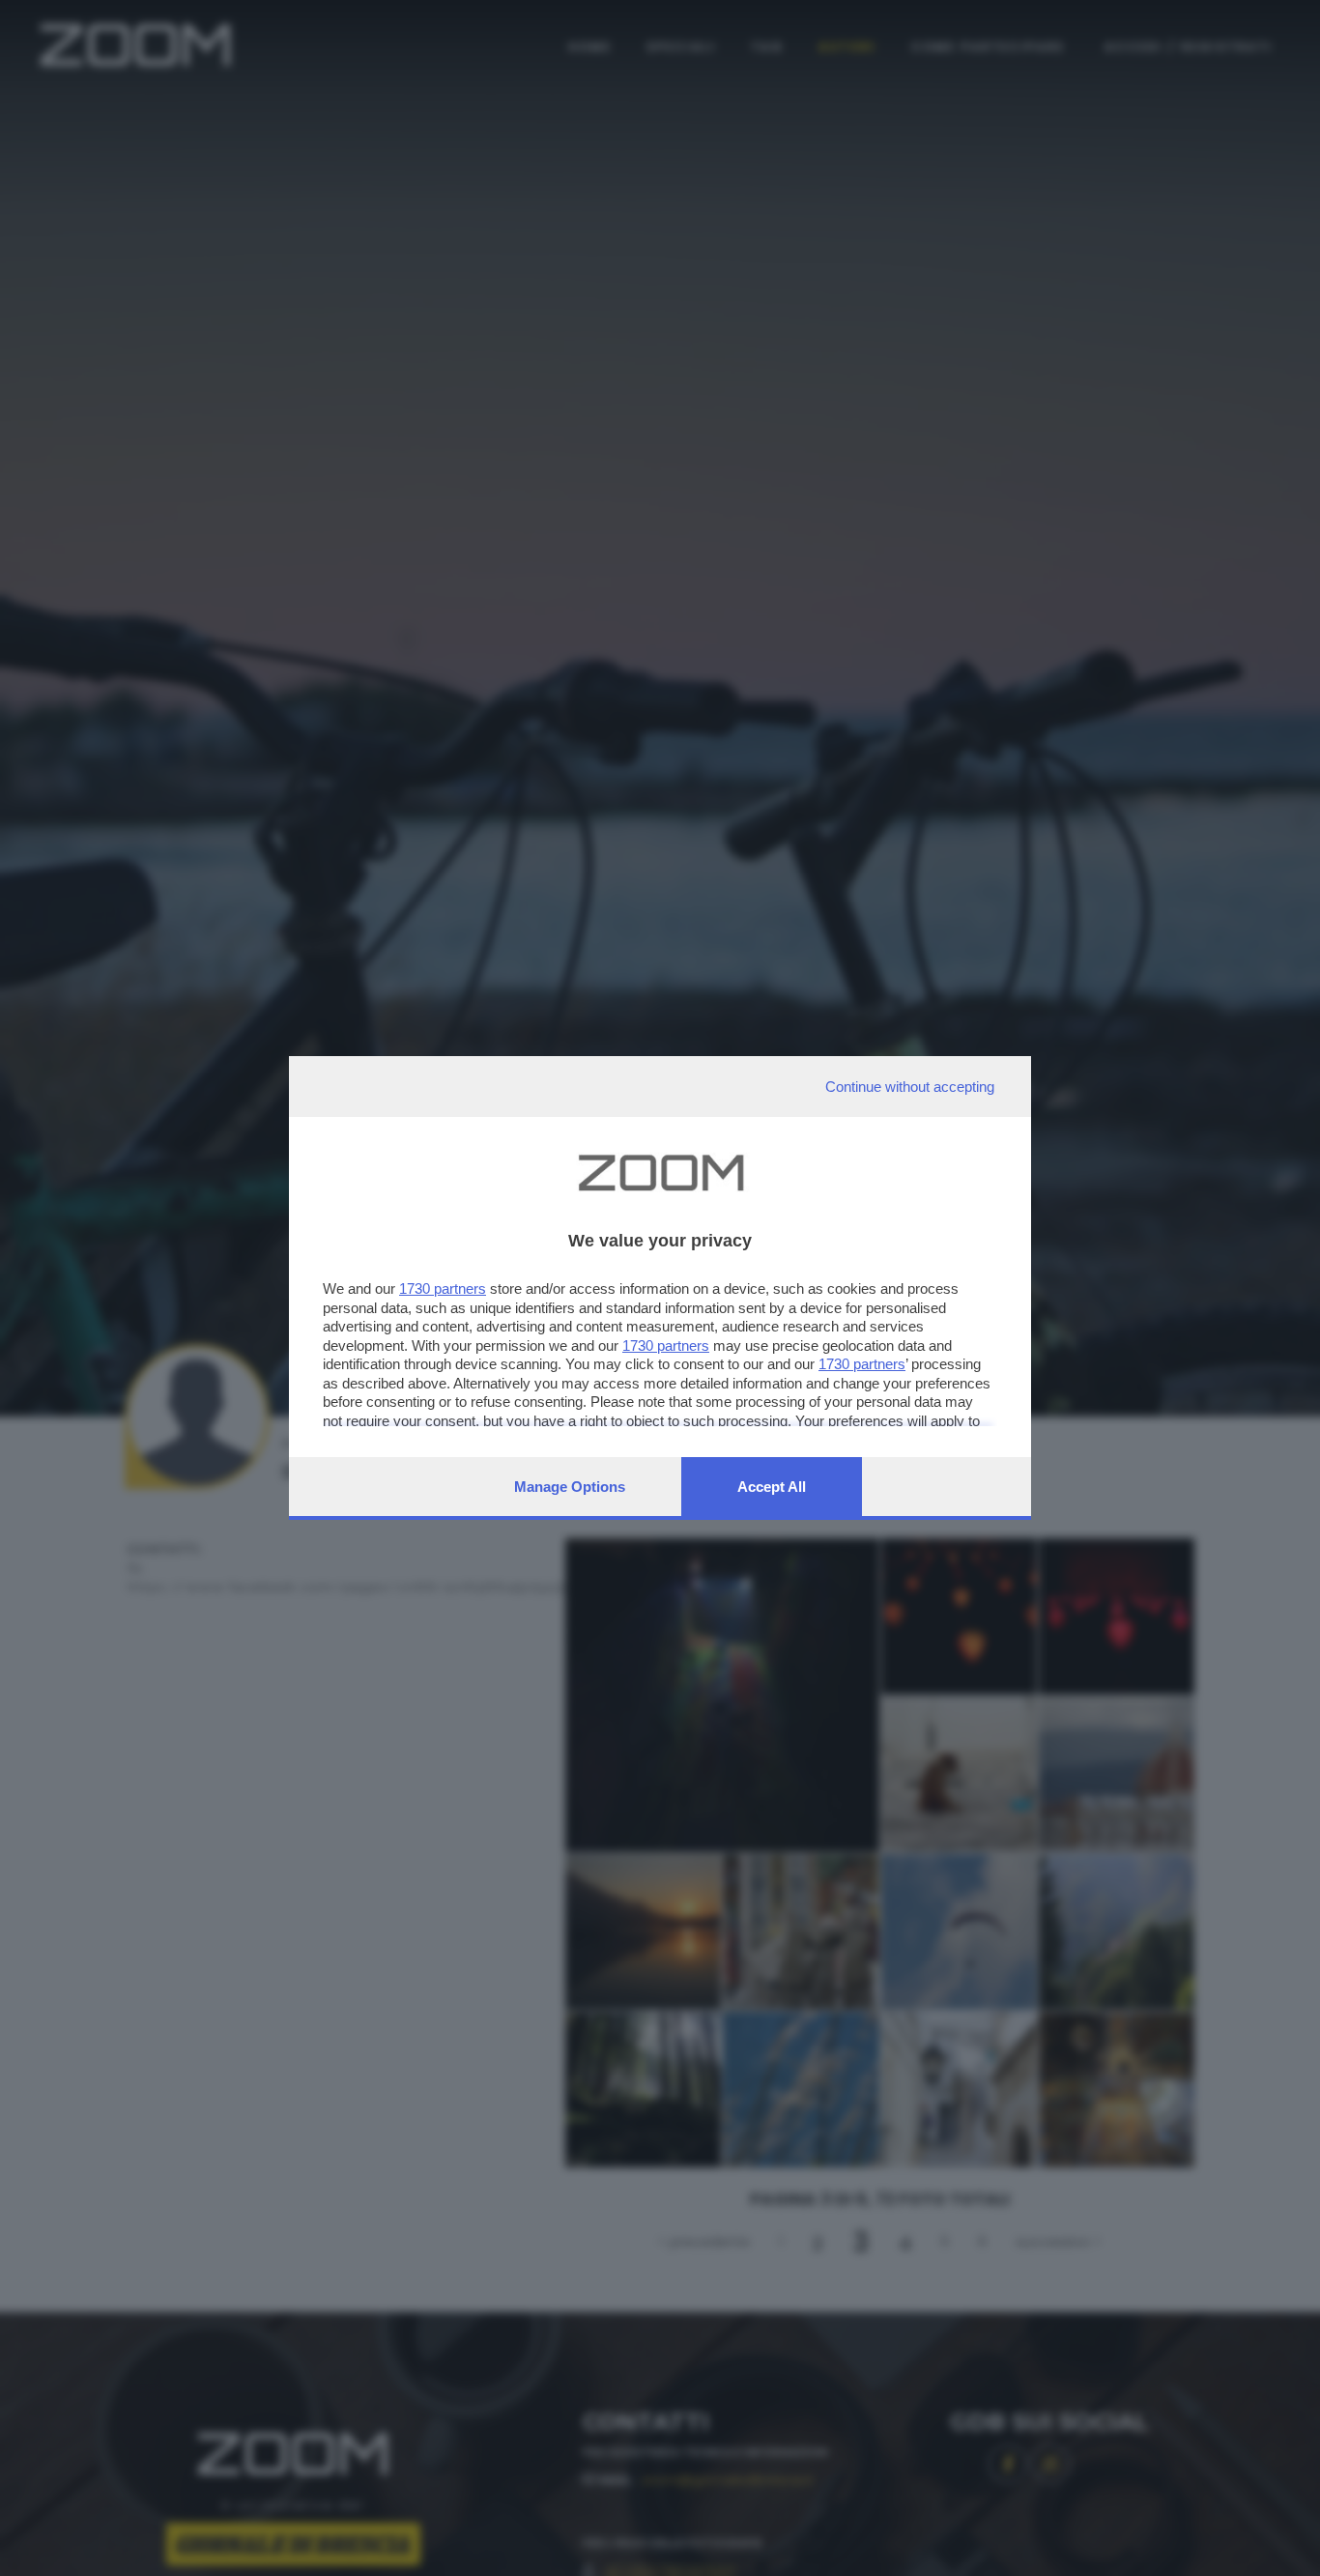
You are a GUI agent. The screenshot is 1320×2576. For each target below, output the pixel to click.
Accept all (772, 1487)
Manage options (570, 1487)
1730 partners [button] (443, 1288)
